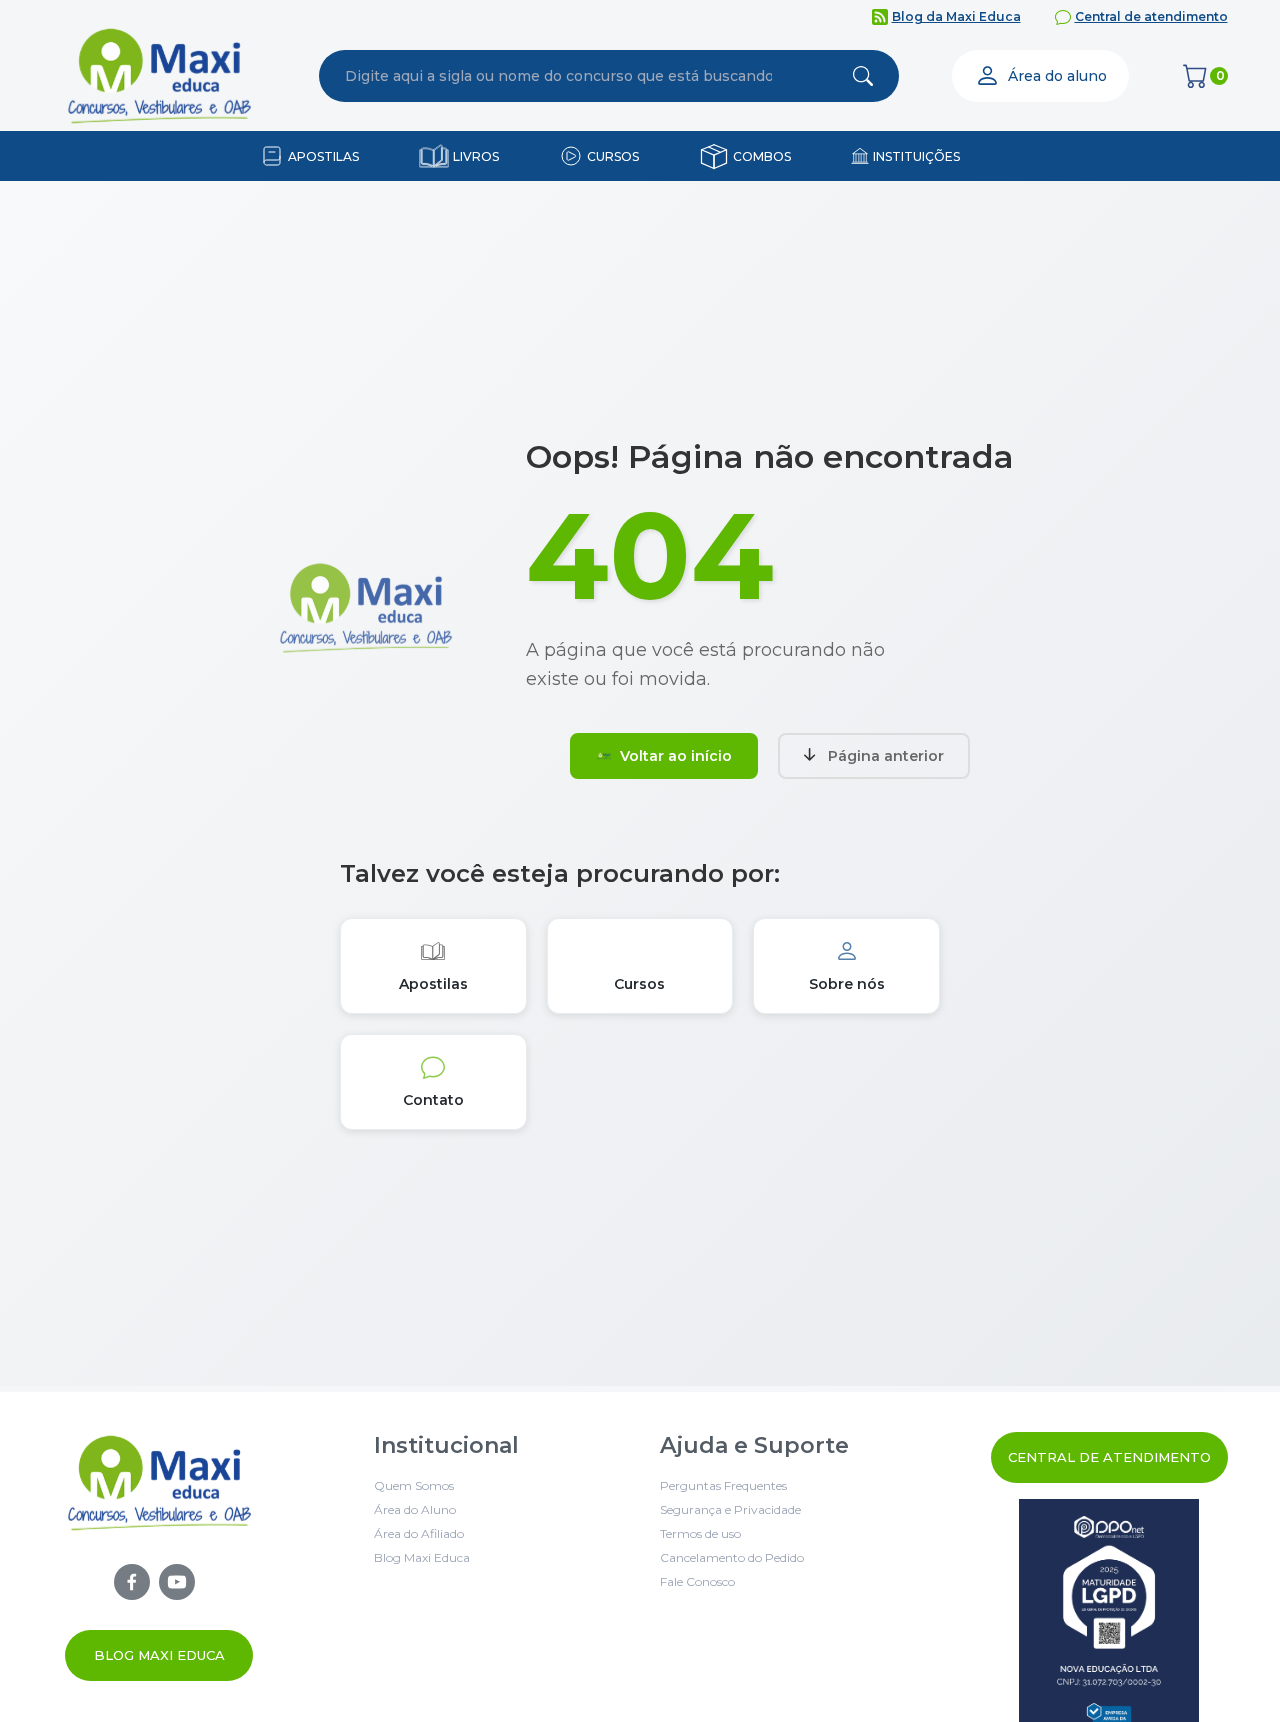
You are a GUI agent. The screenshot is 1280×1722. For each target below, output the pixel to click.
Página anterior (886, 756)
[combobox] (559, 76)
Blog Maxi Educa (159, 1655)
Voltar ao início (676, 756)
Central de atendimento (1151, 16)
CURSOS (613, 156)
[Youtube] (177, 1582)
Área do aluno (1057, 76)
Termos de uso (700, 1533)
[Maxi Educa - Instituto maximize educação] (159, 1558)
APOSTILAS (323, 156)
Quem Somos (414, 1485)
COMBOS (762, 156)
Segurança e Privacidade (730, 1509)
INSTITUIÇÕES (916, 156)
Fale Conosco (697, 1581)
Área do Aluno (415, 1509)
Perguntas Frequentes (723, 1485)
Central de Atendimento (1109, 1457)
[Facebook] (132, 1582)
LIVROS (476, 156)
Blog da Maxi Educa (956, 16)
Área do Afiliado (419, 1533)
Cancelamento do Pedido (732, 1557)
